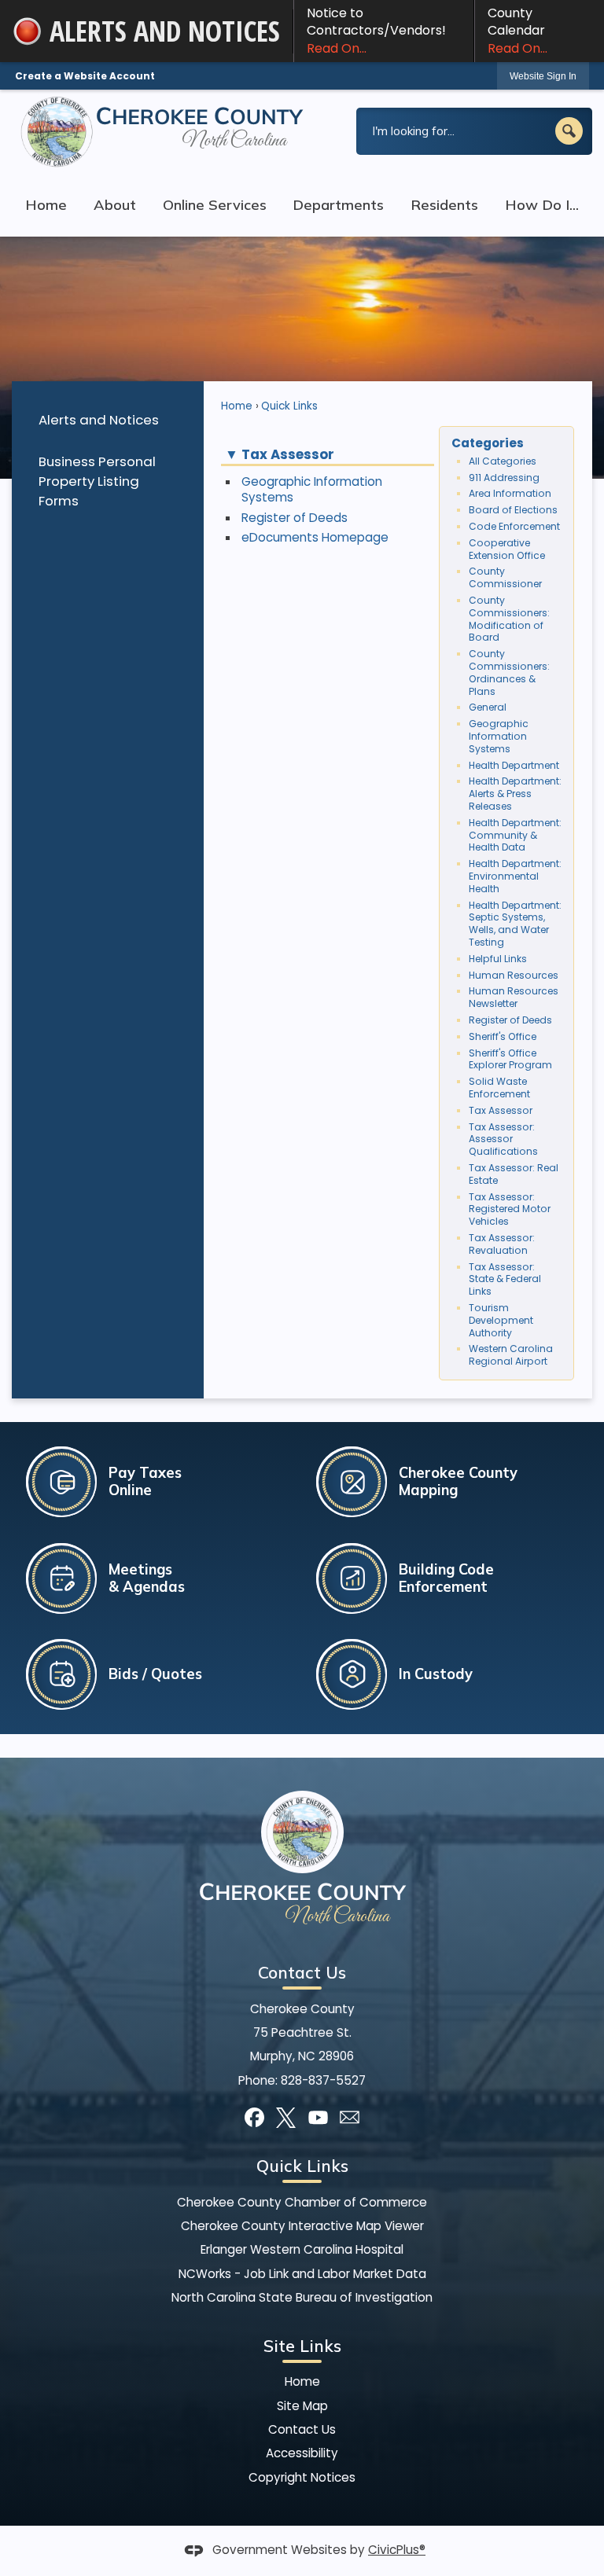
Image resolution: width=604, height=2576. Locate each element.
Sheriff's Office (503, 1036)
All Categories (503, 461)
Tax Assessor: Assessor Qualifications (503, 1139)
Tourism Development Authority (501, 1320)
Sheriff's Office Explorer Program (510, 1059)
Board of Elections (513, 510)
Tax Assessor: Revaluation (502, 1244)
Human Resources (514, 975)
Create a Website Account (85, 76)
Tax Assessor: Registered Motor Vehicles (510, 1209)
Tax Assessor (501, 1110)
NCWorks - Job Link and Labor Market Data (302, 2274)
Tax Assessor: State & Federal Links (505, 1279)
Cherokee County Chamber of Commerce (302, 2202)
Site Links (302, 2346)
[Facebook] (254, 2117)
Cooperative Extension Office (507, 549)
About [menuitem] (115, 205)
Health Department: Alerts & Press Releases (515, 794)
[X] (286, 2117)
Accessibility (302, 2453)
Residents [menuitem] (444, 205)
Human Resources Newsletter (514, 997)
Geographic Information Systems (312, 489)
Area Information (510, 493)
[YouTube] (318, 2117)
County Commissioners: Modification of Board (509, 619)
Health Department (514, 765)
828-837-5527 (323, 2080)
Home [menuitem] (46, 205)
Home (237, 406)
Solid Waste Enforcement (499, 1088)
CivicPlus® (397, 2550)
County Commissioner (505, 577)
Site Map (302, 2406)
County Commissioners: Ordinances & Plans (509, 672)
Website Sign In (543, 76)
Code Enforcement (514, 526)
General (488, 707)
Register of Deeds (295, 518)
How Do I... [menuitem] (542, 205)
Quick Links (289, 406)
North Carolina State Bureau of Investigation (302, 2297)
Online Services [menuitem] (215, 205)
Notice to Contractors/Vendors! (376, 31)
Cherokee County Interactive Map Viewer (302, 2226)
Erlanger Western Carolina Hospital (302, 2249)
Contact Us (302, 2429)
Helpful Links (498, 959)
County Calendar (517, 31)
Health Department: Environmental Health (515, 876)
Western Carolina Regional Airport (511, 1355)
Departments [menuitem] (338, 205)
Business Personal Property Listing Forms (97, 481)
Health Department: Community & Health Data (515, 835)
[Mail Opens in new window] (350, 2117)
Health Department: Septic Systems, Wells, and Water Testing (515, 924)
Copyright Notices (302, 2477)
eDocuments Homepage (315, 537)
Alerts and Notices (99, 420)
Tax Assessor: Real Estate (514, 1174)
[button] (569, 131)
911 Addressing (504, 478)
